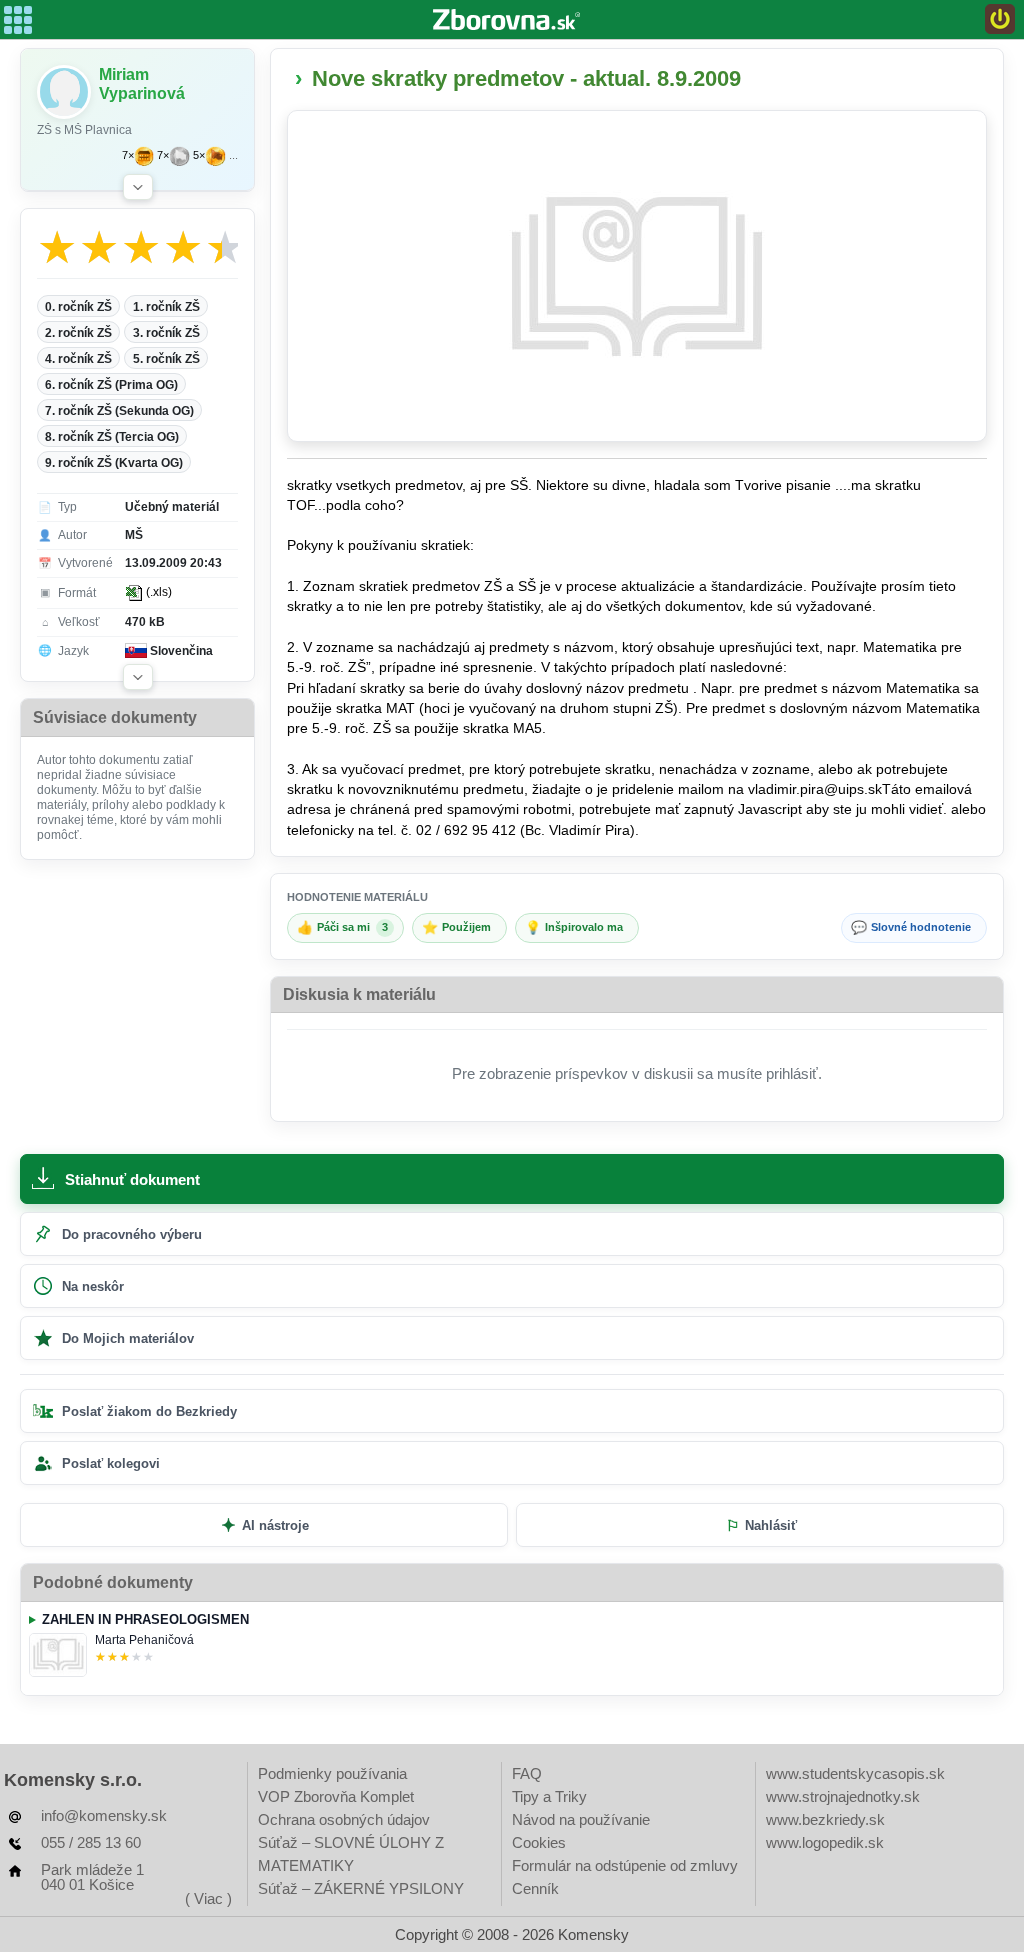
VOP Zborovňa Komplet (336, 1796)
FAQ (527, 1773)
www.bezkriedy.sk (825, 1819)
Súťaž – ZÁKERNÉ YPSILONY (361, 1888)
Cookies (539, 1842)
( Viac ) (208, 1898)
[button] (138, 187)
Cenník (535, 1888)
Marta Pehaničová (144, 1640)
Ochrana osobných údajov (344, 1819)
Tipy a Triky (549, 1796)
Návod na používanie (581, 1819)
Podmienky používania (332, 1773)
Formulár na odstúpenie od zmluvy (625, 1865)
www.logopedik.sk (825, 1842)
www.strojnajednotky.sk (843, 1796)
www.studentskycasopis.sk (855, 1773)
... (233, 155)
